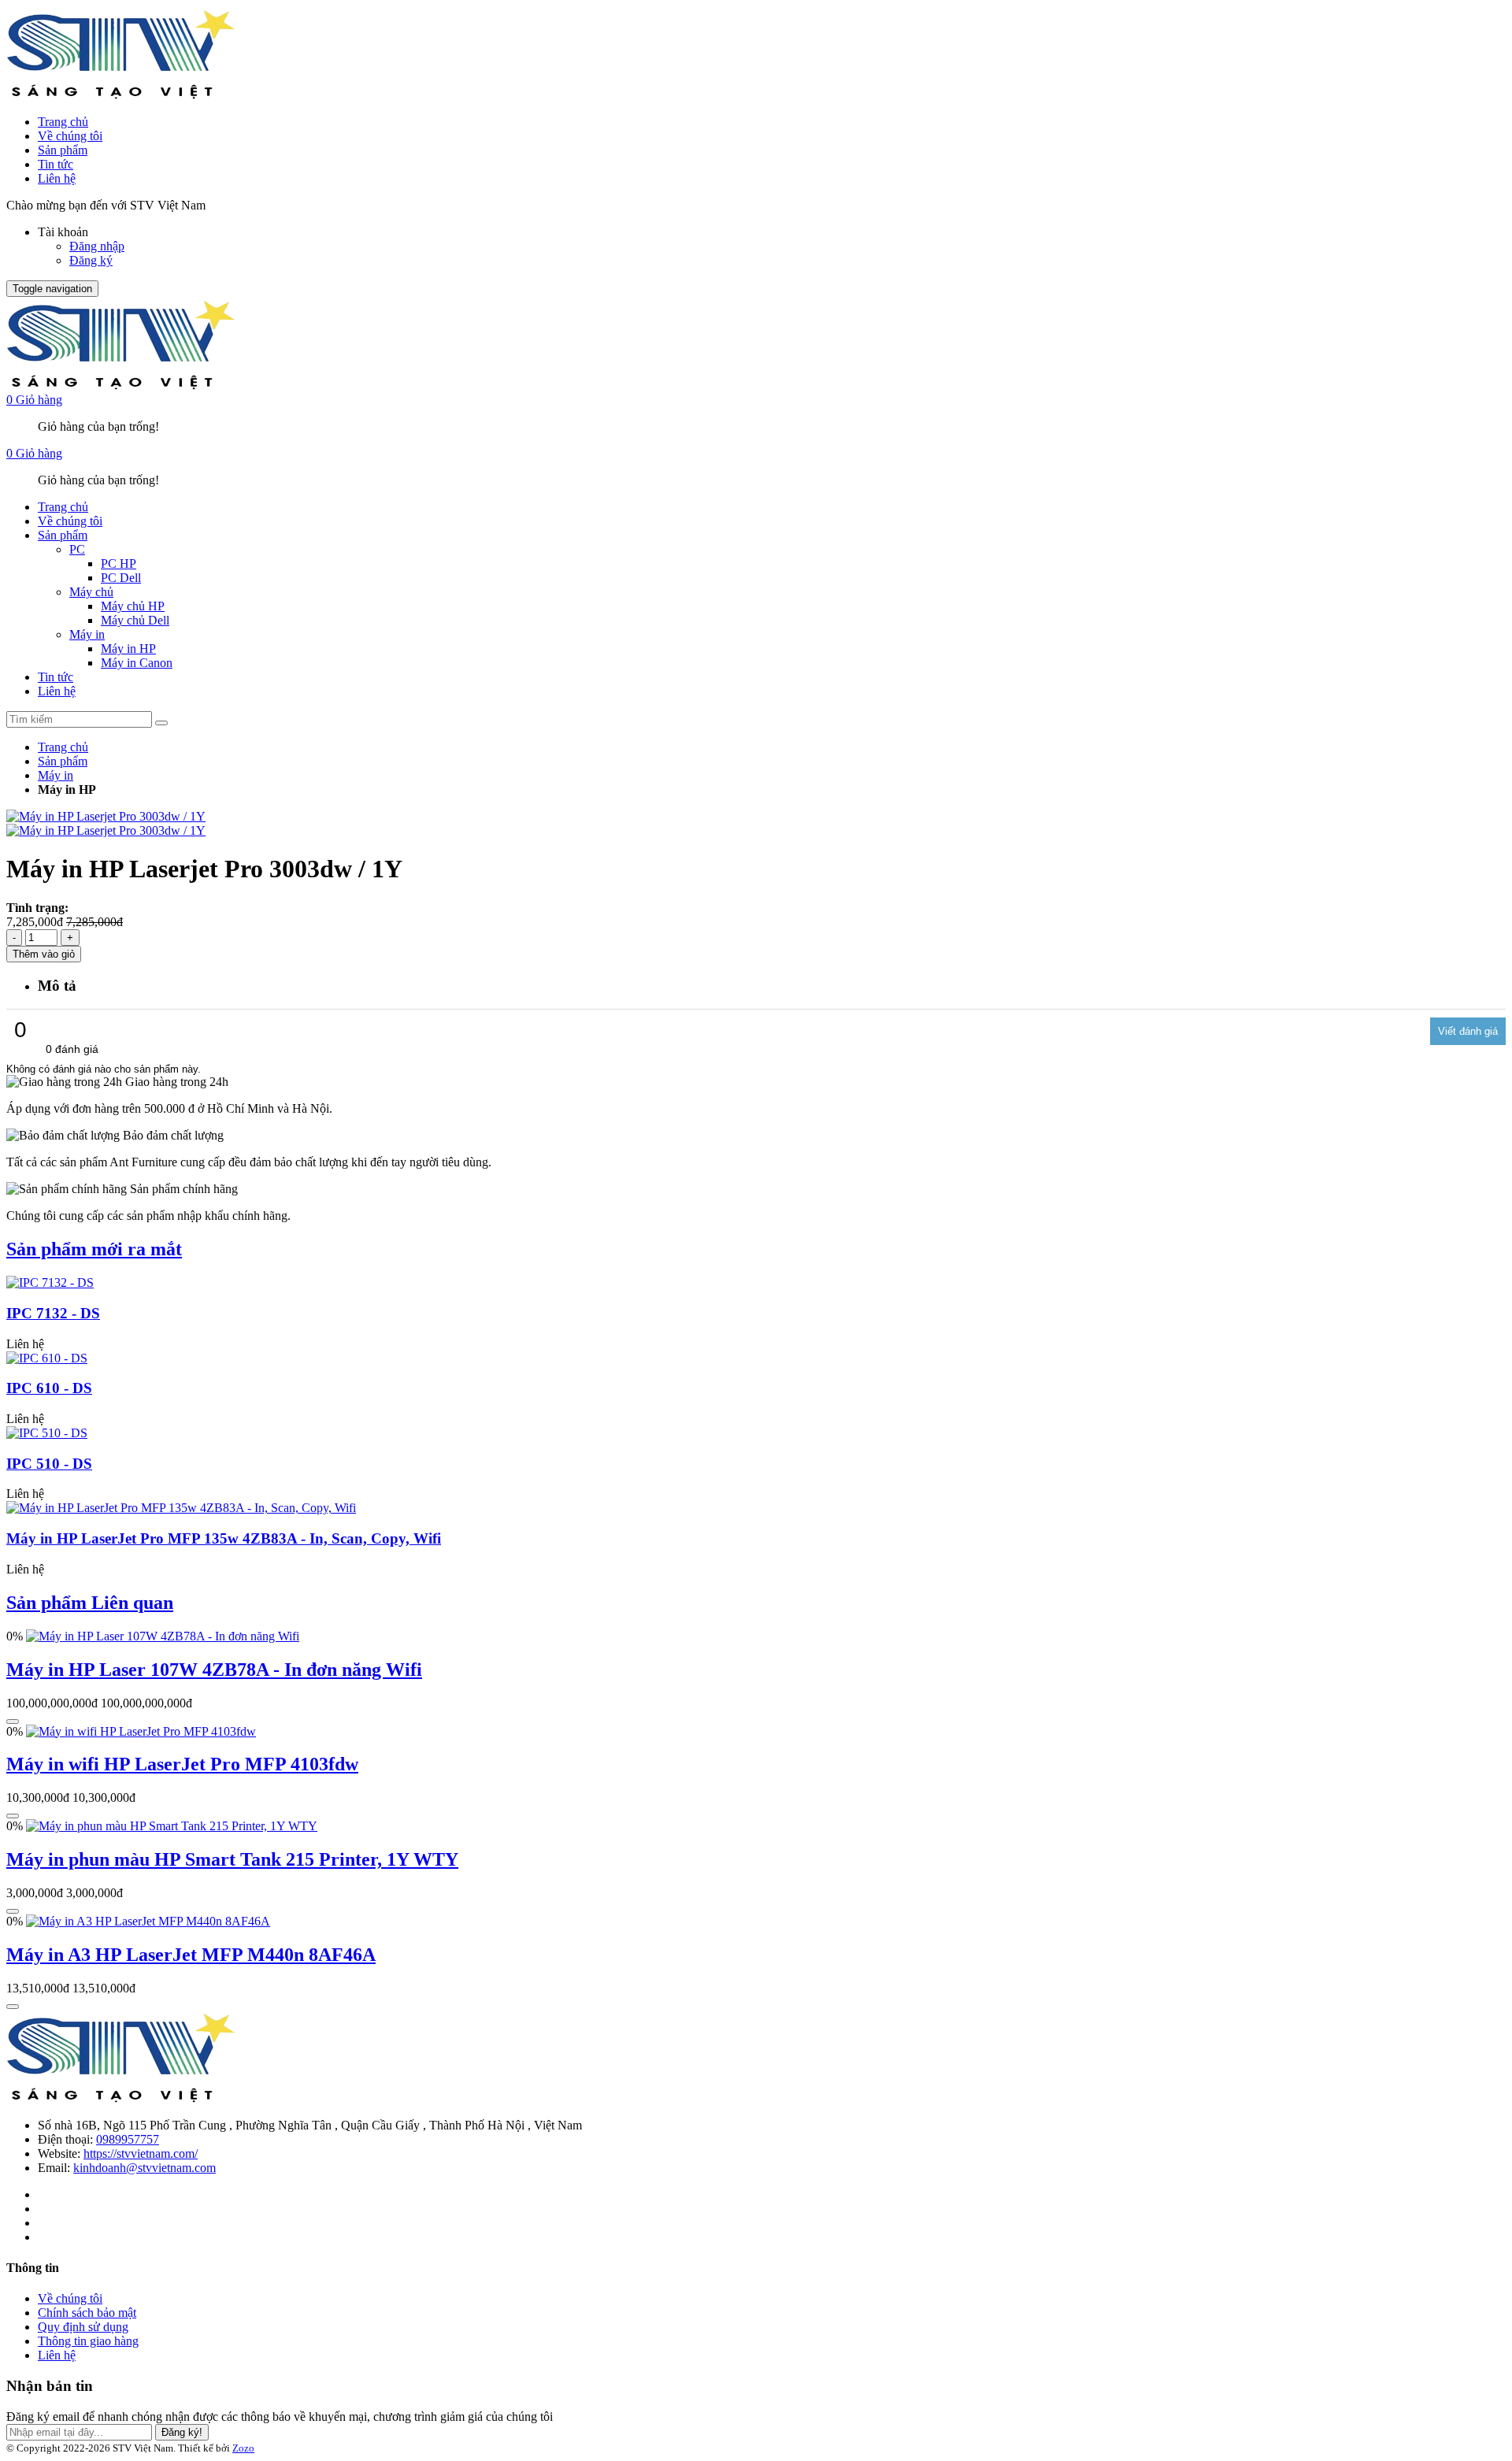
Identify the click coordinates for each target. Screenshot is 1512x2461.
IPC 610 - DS (49, 1388)
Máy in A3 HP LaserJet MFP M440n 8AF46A (191, 1955)
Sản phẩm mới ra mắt (94, 1249)
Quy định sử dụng (83, 2327)
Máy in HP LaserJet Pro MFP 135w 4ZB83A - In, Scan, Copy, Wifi (224, 1538)
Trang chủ (63, 122)
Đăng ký (91, 260)
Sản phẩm (63, 150)
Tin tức (56, 164)
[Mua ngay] (13, 1722)
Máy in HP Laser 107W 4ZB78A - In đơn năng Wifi (214, 1670)
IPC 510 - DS (49, 1464)
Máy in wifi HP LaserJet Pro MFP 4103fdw (182, 1764)
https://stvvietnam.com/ (141, 2153)
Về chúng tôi (70, 136)
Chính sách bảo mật (87, 2313)
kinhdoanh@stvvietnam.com (145, 2168)
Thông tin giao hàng (88, 2341)
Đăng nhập (97, 246)
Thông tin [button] (33, 2268)
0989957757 (128, 2139)
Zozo (243, 2448)
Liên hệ (57, 178)
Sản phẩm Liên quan (90, 1603)
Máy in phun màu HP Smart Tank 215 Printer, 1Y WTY (232, 1859)
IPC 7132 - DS (53, 1313)
